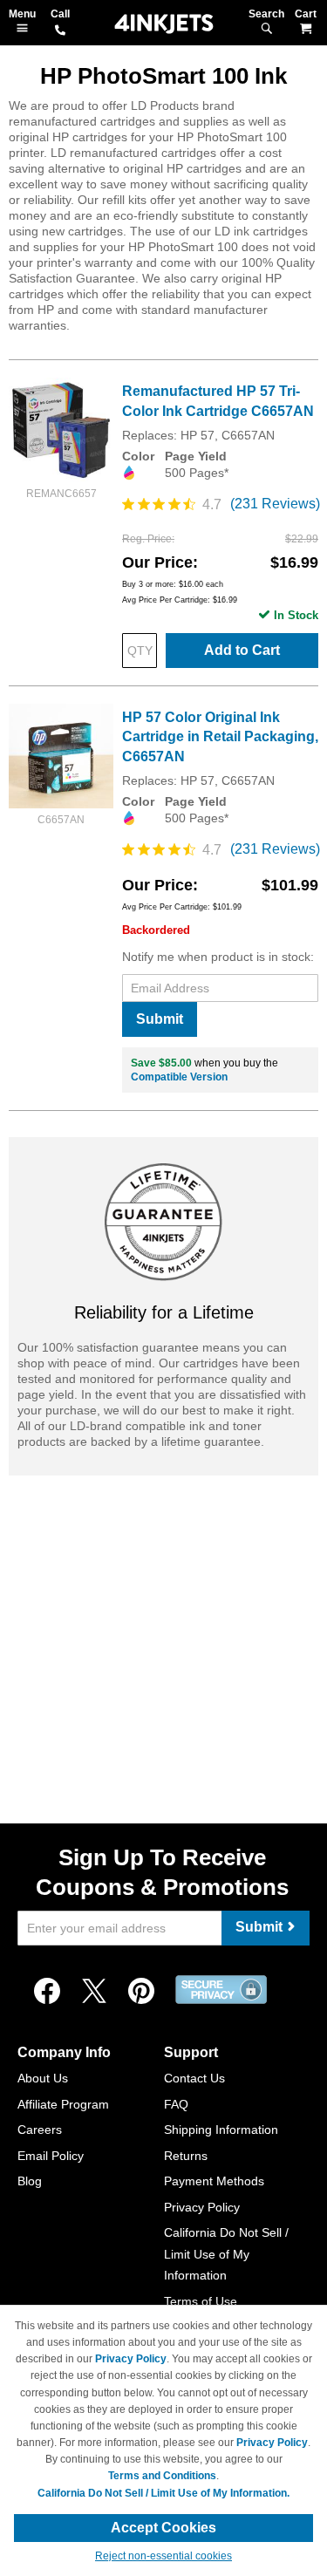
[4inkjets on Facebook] (47, 1992)
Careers (40, 2130)
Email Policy (51, 2156)
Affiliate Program (63, 2104)
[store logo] (164, 24)
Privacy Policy (202, 2207)
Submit (160, 1019)
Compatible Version (179, 1077)
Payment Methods (214, 2181)
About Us (43, 2078)
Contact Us (194, 2078)
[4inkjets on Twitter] (94, 1992)
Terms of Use (201, 2301)
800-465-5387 (60, 31)
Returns (186, 2156)
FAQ (176, 2104)
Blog (30, 2181)
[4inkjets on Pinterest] (141, 1992)
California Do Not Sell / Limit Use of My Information (226, 2254)
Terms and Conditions (162, 2476)
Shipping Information (221, 2130)
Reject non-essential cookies (163, 2556)
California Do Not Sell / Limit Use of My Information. (163, 2493)
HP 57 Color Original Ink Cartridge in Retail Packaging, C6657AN (220, 737)
